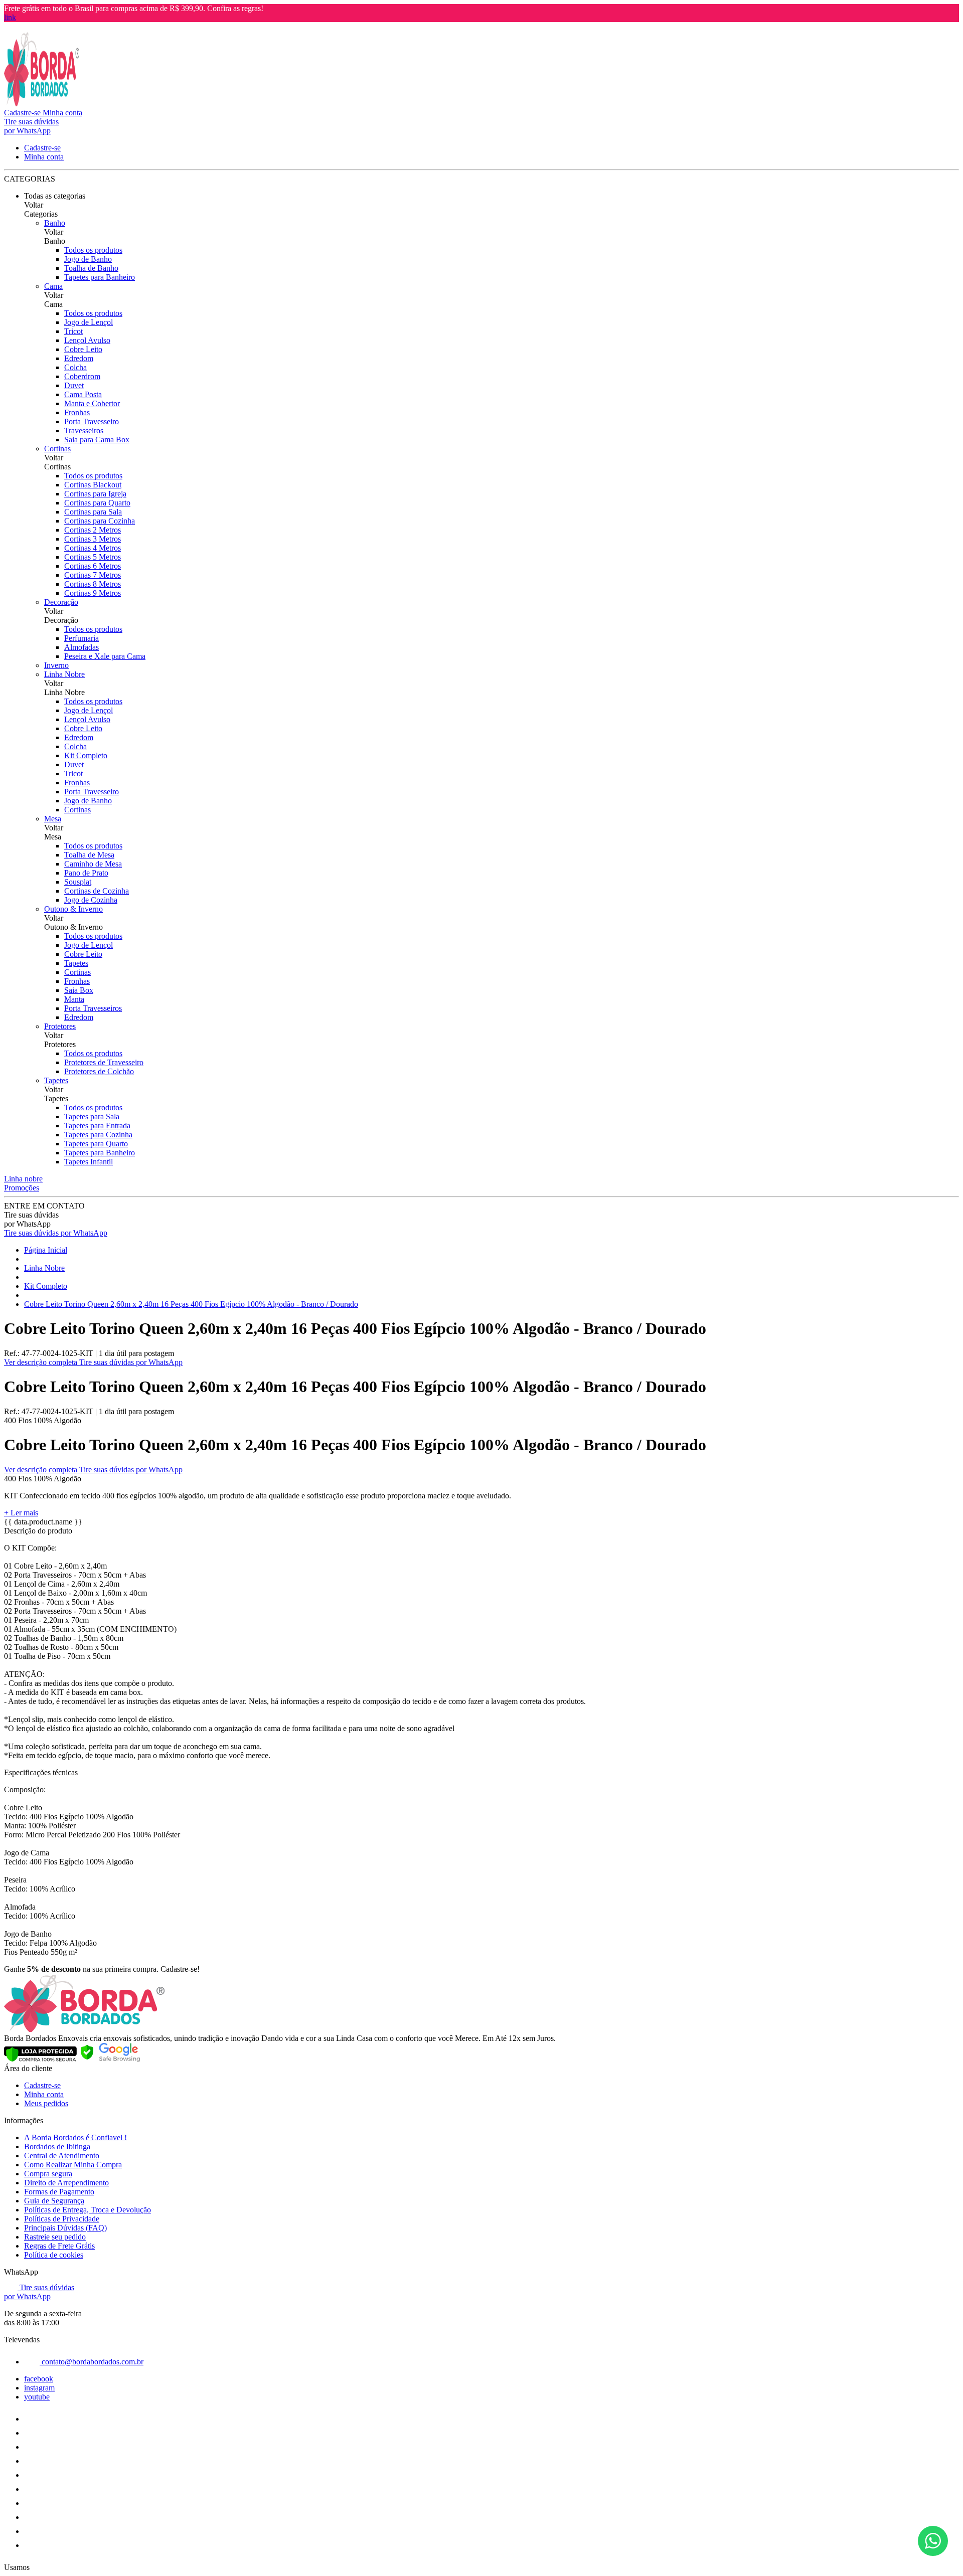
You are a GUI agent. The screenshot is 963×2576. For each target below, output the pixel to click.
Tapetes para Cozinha (98, 1135)
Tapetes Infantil (89, 1162)
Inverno (56, 665)
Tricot (73, 331)
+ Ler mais (21, 1513)
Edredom (79, 358)
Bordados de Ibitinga (57, 2146)
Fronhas (77, 412)
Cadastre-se (42, 2085)
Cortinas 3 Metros (93, 539)
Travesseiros (84, 431)
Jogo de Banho (88, 259)
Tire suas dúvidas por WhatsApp (56, 1233)
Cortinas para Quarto (97, 503)
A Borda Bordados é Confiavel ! (75, 2137)
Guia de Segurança (54, 2201)
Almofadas (82, 647)
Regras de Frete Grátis (59, 2246)
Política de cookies (54, 2255)
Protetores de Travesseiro (104, 1062)
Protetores (60, 1026)
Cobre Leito (83, 349)
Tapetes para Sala (92, 1117)
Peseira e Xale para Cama (105, 656)
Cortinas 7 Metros (93, 575)
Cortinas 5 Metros (93, 557)
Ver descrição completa (42, 1362)
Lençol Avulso (87, 340)
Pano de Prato (86, 873)
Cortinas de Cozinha (97, 891)
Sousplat (78, 882)
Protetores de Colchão (99, 1071)
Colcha (75, 367)
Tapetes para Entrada (97, 1126)
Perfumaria (82, 638)
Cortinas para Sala (93, 512)
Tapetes (76, 963)
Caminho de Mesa (93, 864)
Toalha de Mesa (89, 855)
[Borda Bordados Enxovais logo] (42, 104)
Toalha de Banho (91, 268)
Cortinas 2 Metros (93, 530)
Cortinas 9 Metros (93, 593)
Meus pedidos (46, 2103)
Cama (53, 286)
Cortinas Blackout (93, 485)
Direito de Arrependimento (66, 2183)
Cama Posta (83, 394)
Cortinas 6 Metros (93, 566)
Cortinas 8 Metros (93, 584)
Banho (55, 223)
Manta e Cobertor (92, 403)
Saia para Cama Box (97, 440)
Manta (74, 999)
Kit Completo (86, 755)
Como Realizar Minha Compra (73, 2165)
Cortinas (57, 449)
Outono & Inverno (73, 909)
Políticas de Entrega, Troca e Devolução (88, 2210)
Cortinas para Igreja (95, 494)
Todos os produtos (93, 250)
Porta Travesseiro (92, 421)
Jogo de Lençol (89, 322)
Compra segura (48, 2174)
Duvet (74, 385)
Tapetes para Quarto (96, 1144)
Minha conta (44, 2094)
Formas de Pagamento (59, 2192)
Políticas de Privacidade (62, 2219)
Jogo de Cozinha (91, 900)
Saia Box (79, 990)
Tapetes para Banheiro (100, 277)
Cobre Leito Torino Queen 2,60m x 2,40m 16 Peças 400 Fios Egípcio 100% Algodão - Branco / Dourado (191, 1304)
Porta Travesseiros (93, 1008)
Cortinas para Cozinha (100, 521)
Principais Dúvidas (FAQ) (65, 2228)
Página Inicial (46, 1250)
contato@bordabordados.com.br (92, 2362)
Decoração (61, 602)
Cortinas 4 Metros (93, 548)
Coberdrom (82, 376)
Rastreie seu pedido (55, 2237)
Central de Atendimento (62, 2156)
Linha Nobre (64, 674)
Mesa (53, 819)
